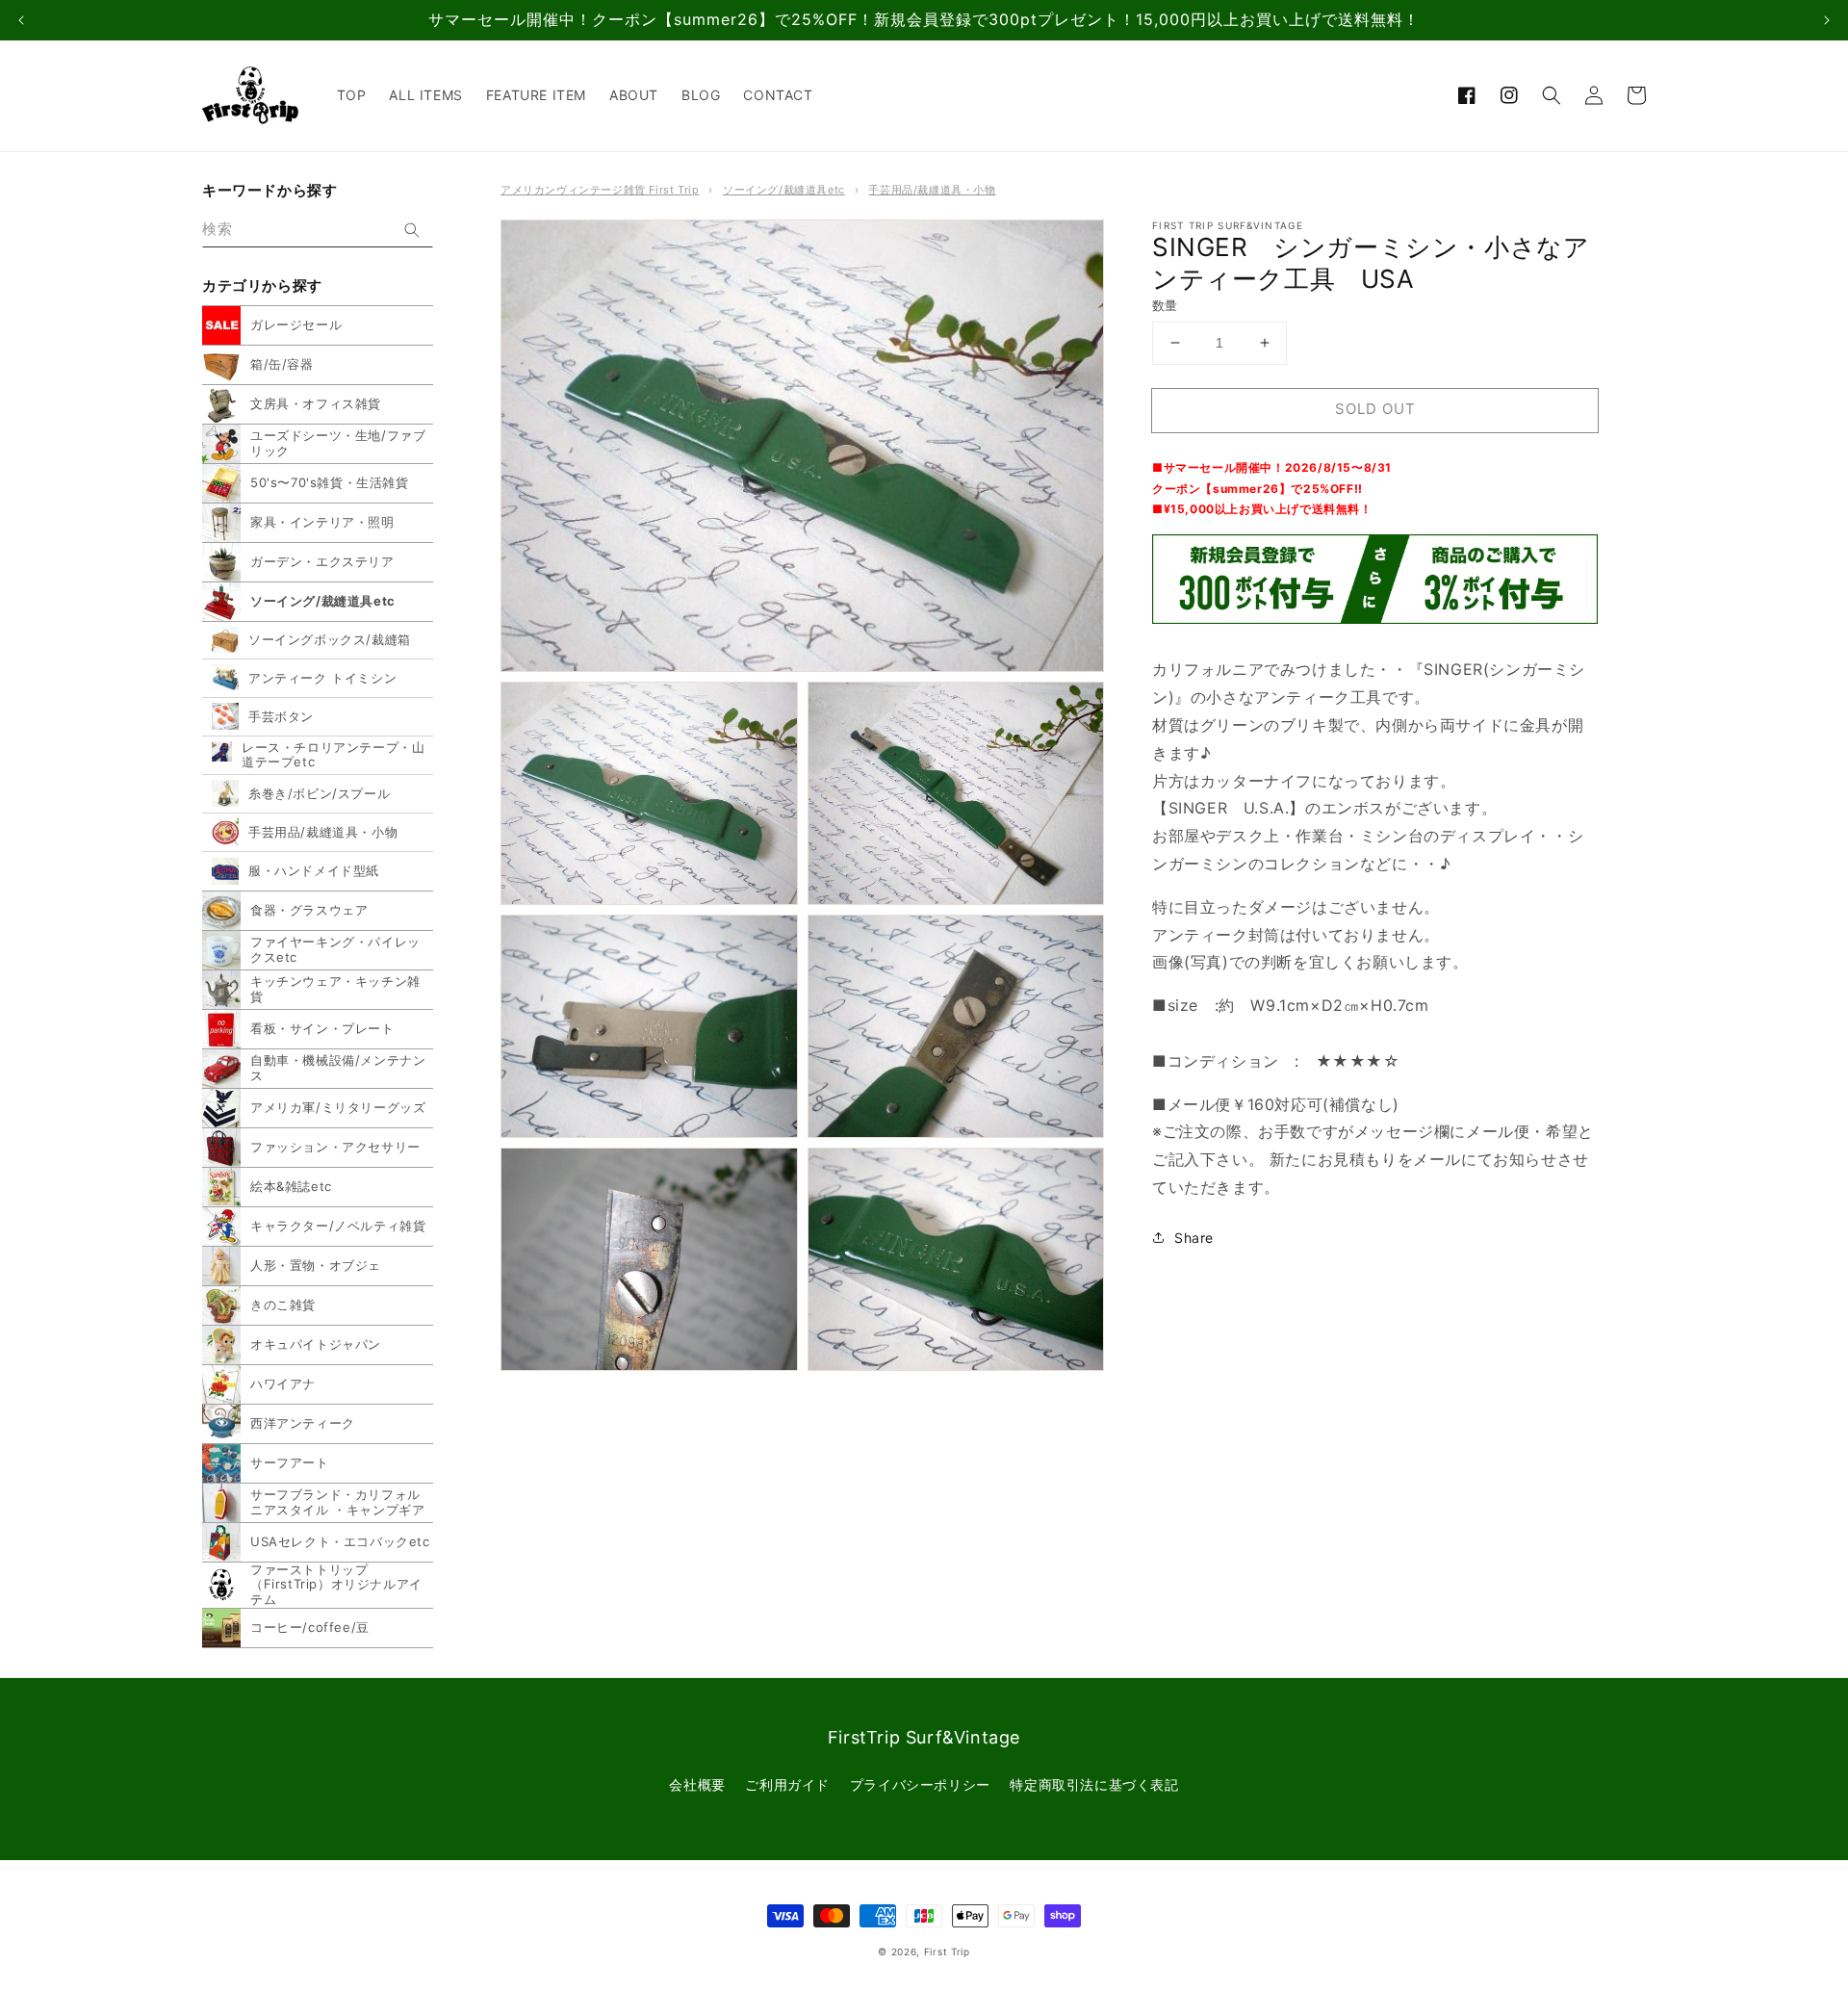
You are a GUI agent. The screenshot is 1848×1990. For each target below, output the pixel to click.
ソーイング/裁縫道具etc (784, 190)
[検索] (412, 230)
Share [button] (1194, 1238)
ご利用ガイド (787, 1784)
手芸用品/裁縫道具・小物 (932, 190)
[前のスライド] (21, 20)
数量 (1165, 305)
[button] (1552, 95)
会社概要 (697, 1784)
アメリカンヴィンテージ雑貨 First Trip (600, 190)
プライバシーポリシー (920, 1784)
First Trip (947, 1951)
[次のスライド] (1827, 20)
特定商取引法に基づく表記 (1094, 1784)
